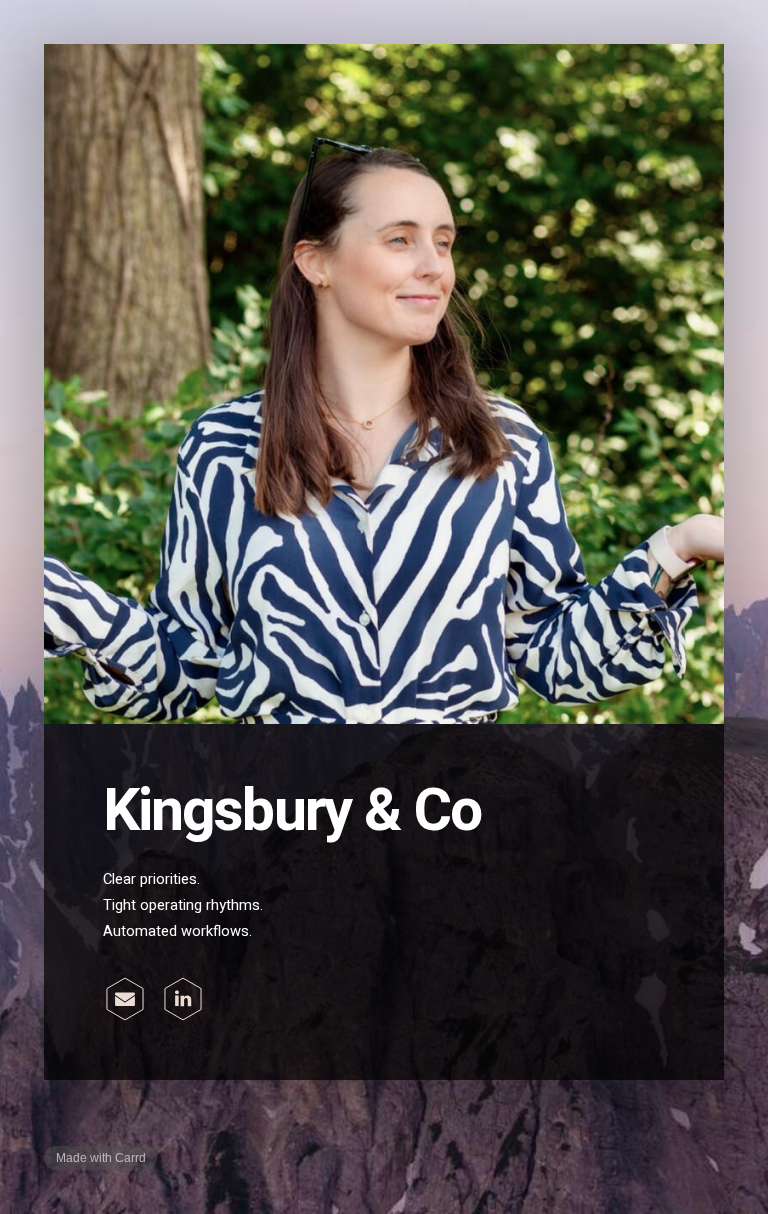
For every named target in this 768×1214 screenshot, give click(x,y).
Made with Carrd (101, 1158)
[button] (125, 999)
